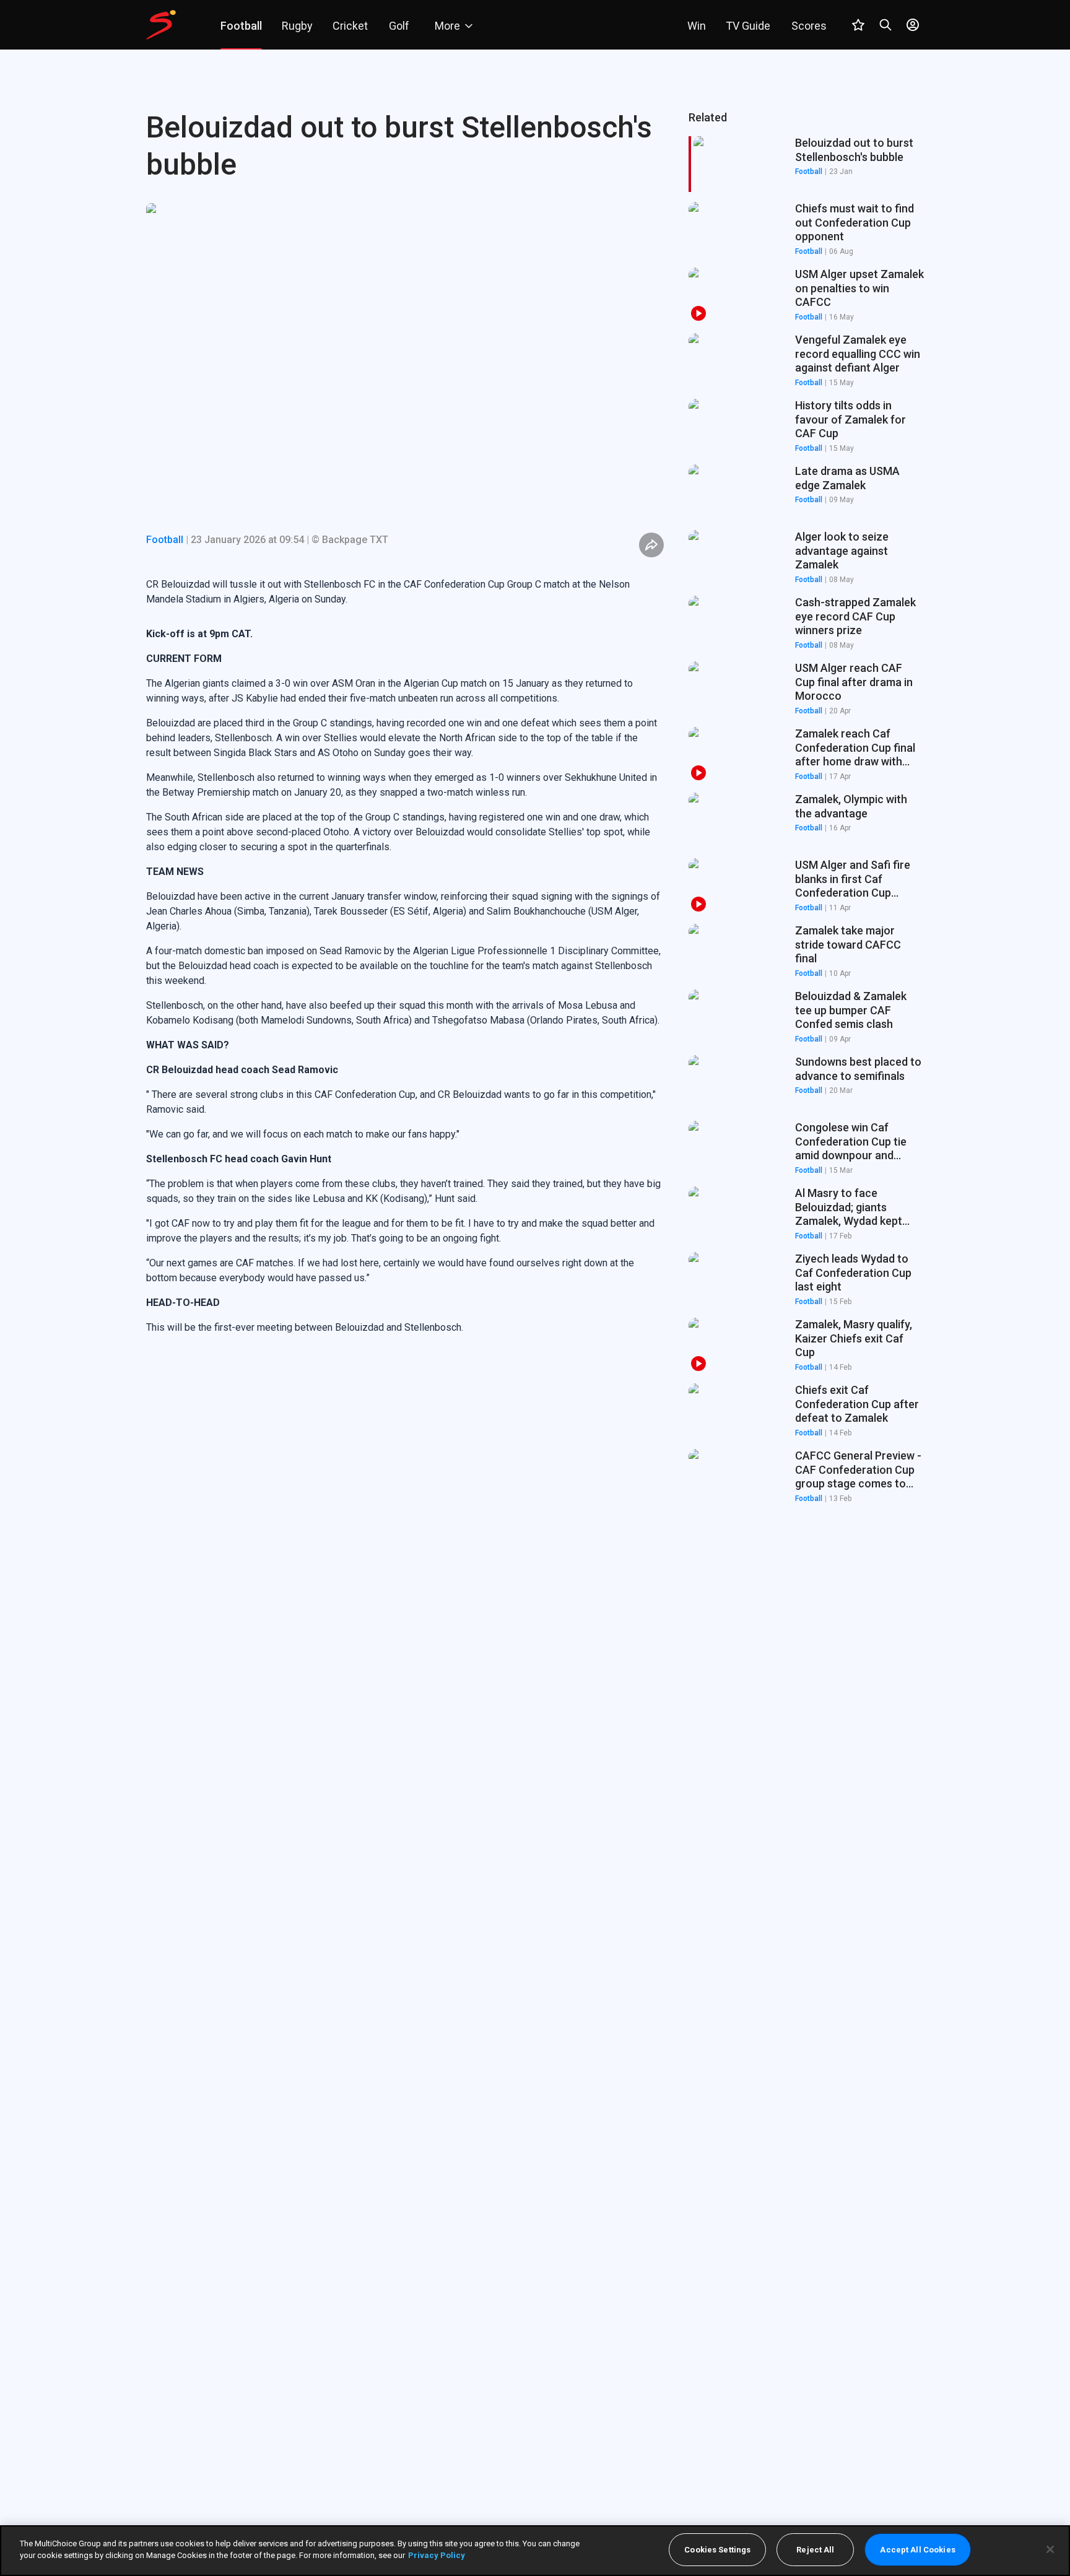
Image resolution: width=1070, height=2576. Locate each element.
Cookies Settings (717, 2550)
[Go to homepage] (161, 25)
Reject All (815, 2550)
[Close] (1050, 2549)
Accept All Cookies (917, 2550)
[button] (806, 230)
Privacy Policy (437, 2555)
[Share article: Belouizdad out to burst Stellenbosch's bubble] (651, 545)
